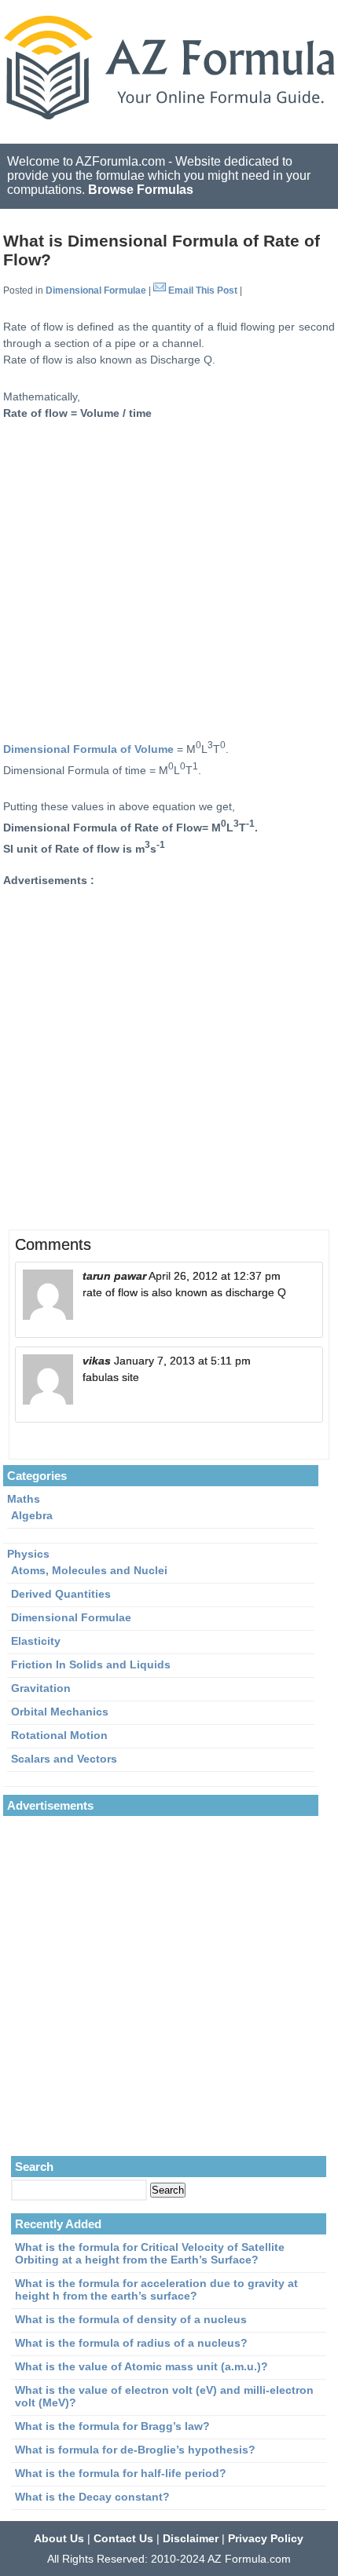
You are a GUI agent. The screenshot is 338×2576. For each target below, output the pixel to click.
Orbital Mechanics (60, 1712)
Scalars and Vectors (64, 1759)
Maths (24, 1499)
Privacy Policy (266, 2538)
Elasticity (36, 1641)
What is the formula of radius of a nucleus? (131, 2343)
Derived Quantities (61, 1594)
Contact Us (123, 2538)
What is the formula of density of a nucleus (131, 2319)
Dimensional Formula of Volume (88, 749)
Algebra (32, 1515)
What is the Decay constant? (92, 2497)
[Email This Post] (160, 290)
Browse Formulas (141, 190)
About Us (59, 2538)
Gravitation (41, 1688)
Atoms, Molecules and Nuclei (89, 1570)
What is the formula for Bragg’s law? (112, 2426)
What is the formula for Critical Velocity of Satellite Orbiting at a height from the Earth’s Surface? (150, 2253)
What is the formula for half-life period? (121, 2473)
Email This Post (203, 290)
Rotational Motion (59, 1735)
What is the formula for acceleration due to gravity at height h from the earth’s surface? (156, 2289)
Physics (28, 1554)
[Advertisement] (169, 578)
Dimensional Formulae (96, 290)
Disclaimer (191, 2538)
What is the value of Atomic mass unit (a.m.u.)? (141, 2366)
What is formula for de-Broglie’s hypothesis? (135, 2450)
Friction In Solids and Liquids (91, 1664)
